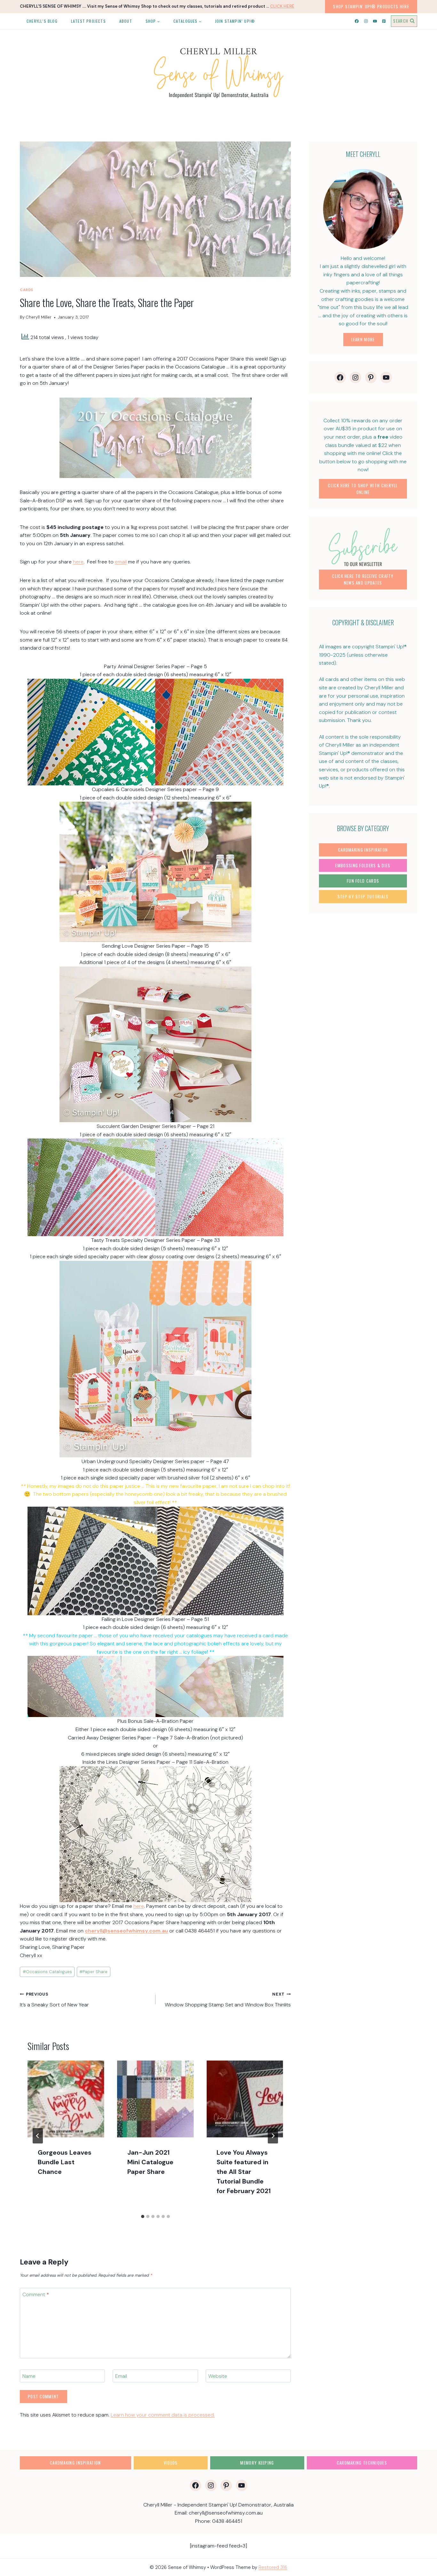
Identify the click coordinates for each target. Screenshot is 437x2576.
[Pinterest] (384, 21)
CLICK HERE (282, 6)
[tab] (143, 2216)
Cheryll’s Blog (42, 21)
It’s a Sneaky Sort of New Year (54, 2000)
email (121, 562)
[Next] (273, 2136)
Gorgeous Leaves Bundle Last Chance (65, 2162)
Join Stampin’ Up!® (235, 21)
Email (121, 2376)
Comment (36, 2295)
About (126, 21)
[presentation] (66, 2099)
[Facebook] (357, 21)
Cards (27, 290)
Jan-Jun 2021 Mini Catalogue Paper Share (150, 2162)
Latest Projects (88, 21)
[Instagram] (366, 21)
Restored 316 (273, 2567)
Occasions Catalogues (47, 1972)
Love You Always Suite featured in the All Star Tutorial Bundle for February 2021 (244, 2172)
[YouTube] (375, 21)
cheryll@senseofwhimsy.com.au (126, 1931)
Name (29, 2376)
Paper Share (93, 1972)
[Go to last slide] (38, 2136)
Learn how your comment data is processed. (163, 2415)
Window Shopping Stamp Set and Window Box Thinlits (228, 2000)
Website (218, 2376)
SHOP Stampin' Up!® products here (371, 6)
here (78, 562)
